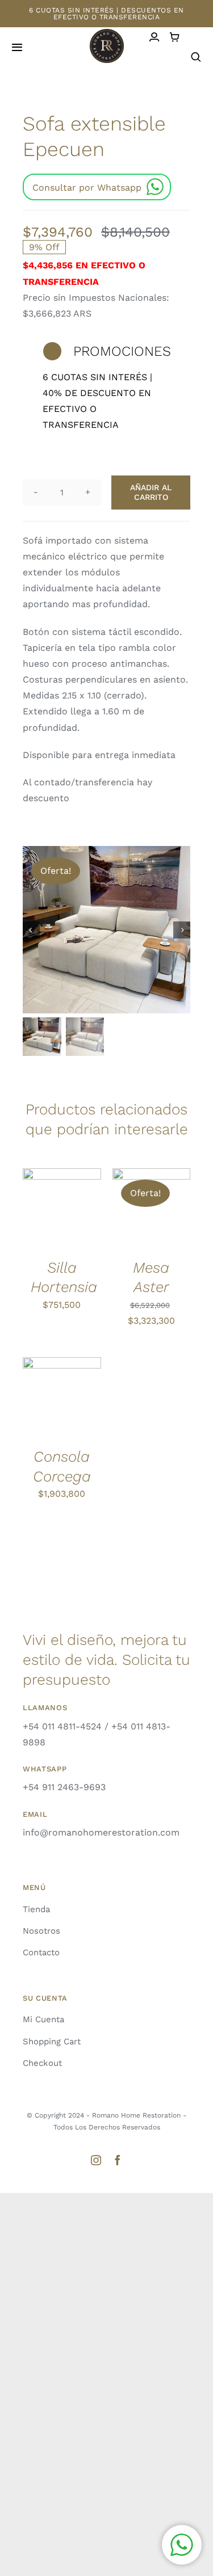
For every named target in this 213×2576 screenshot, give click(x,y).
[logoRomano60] (107, 33)
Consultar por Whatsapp (87, 188)
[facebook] (118, 2160)
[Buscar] (196, 57)
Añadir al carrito (151, 492)
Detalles (47, 1221)
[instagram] (96, 2160)
